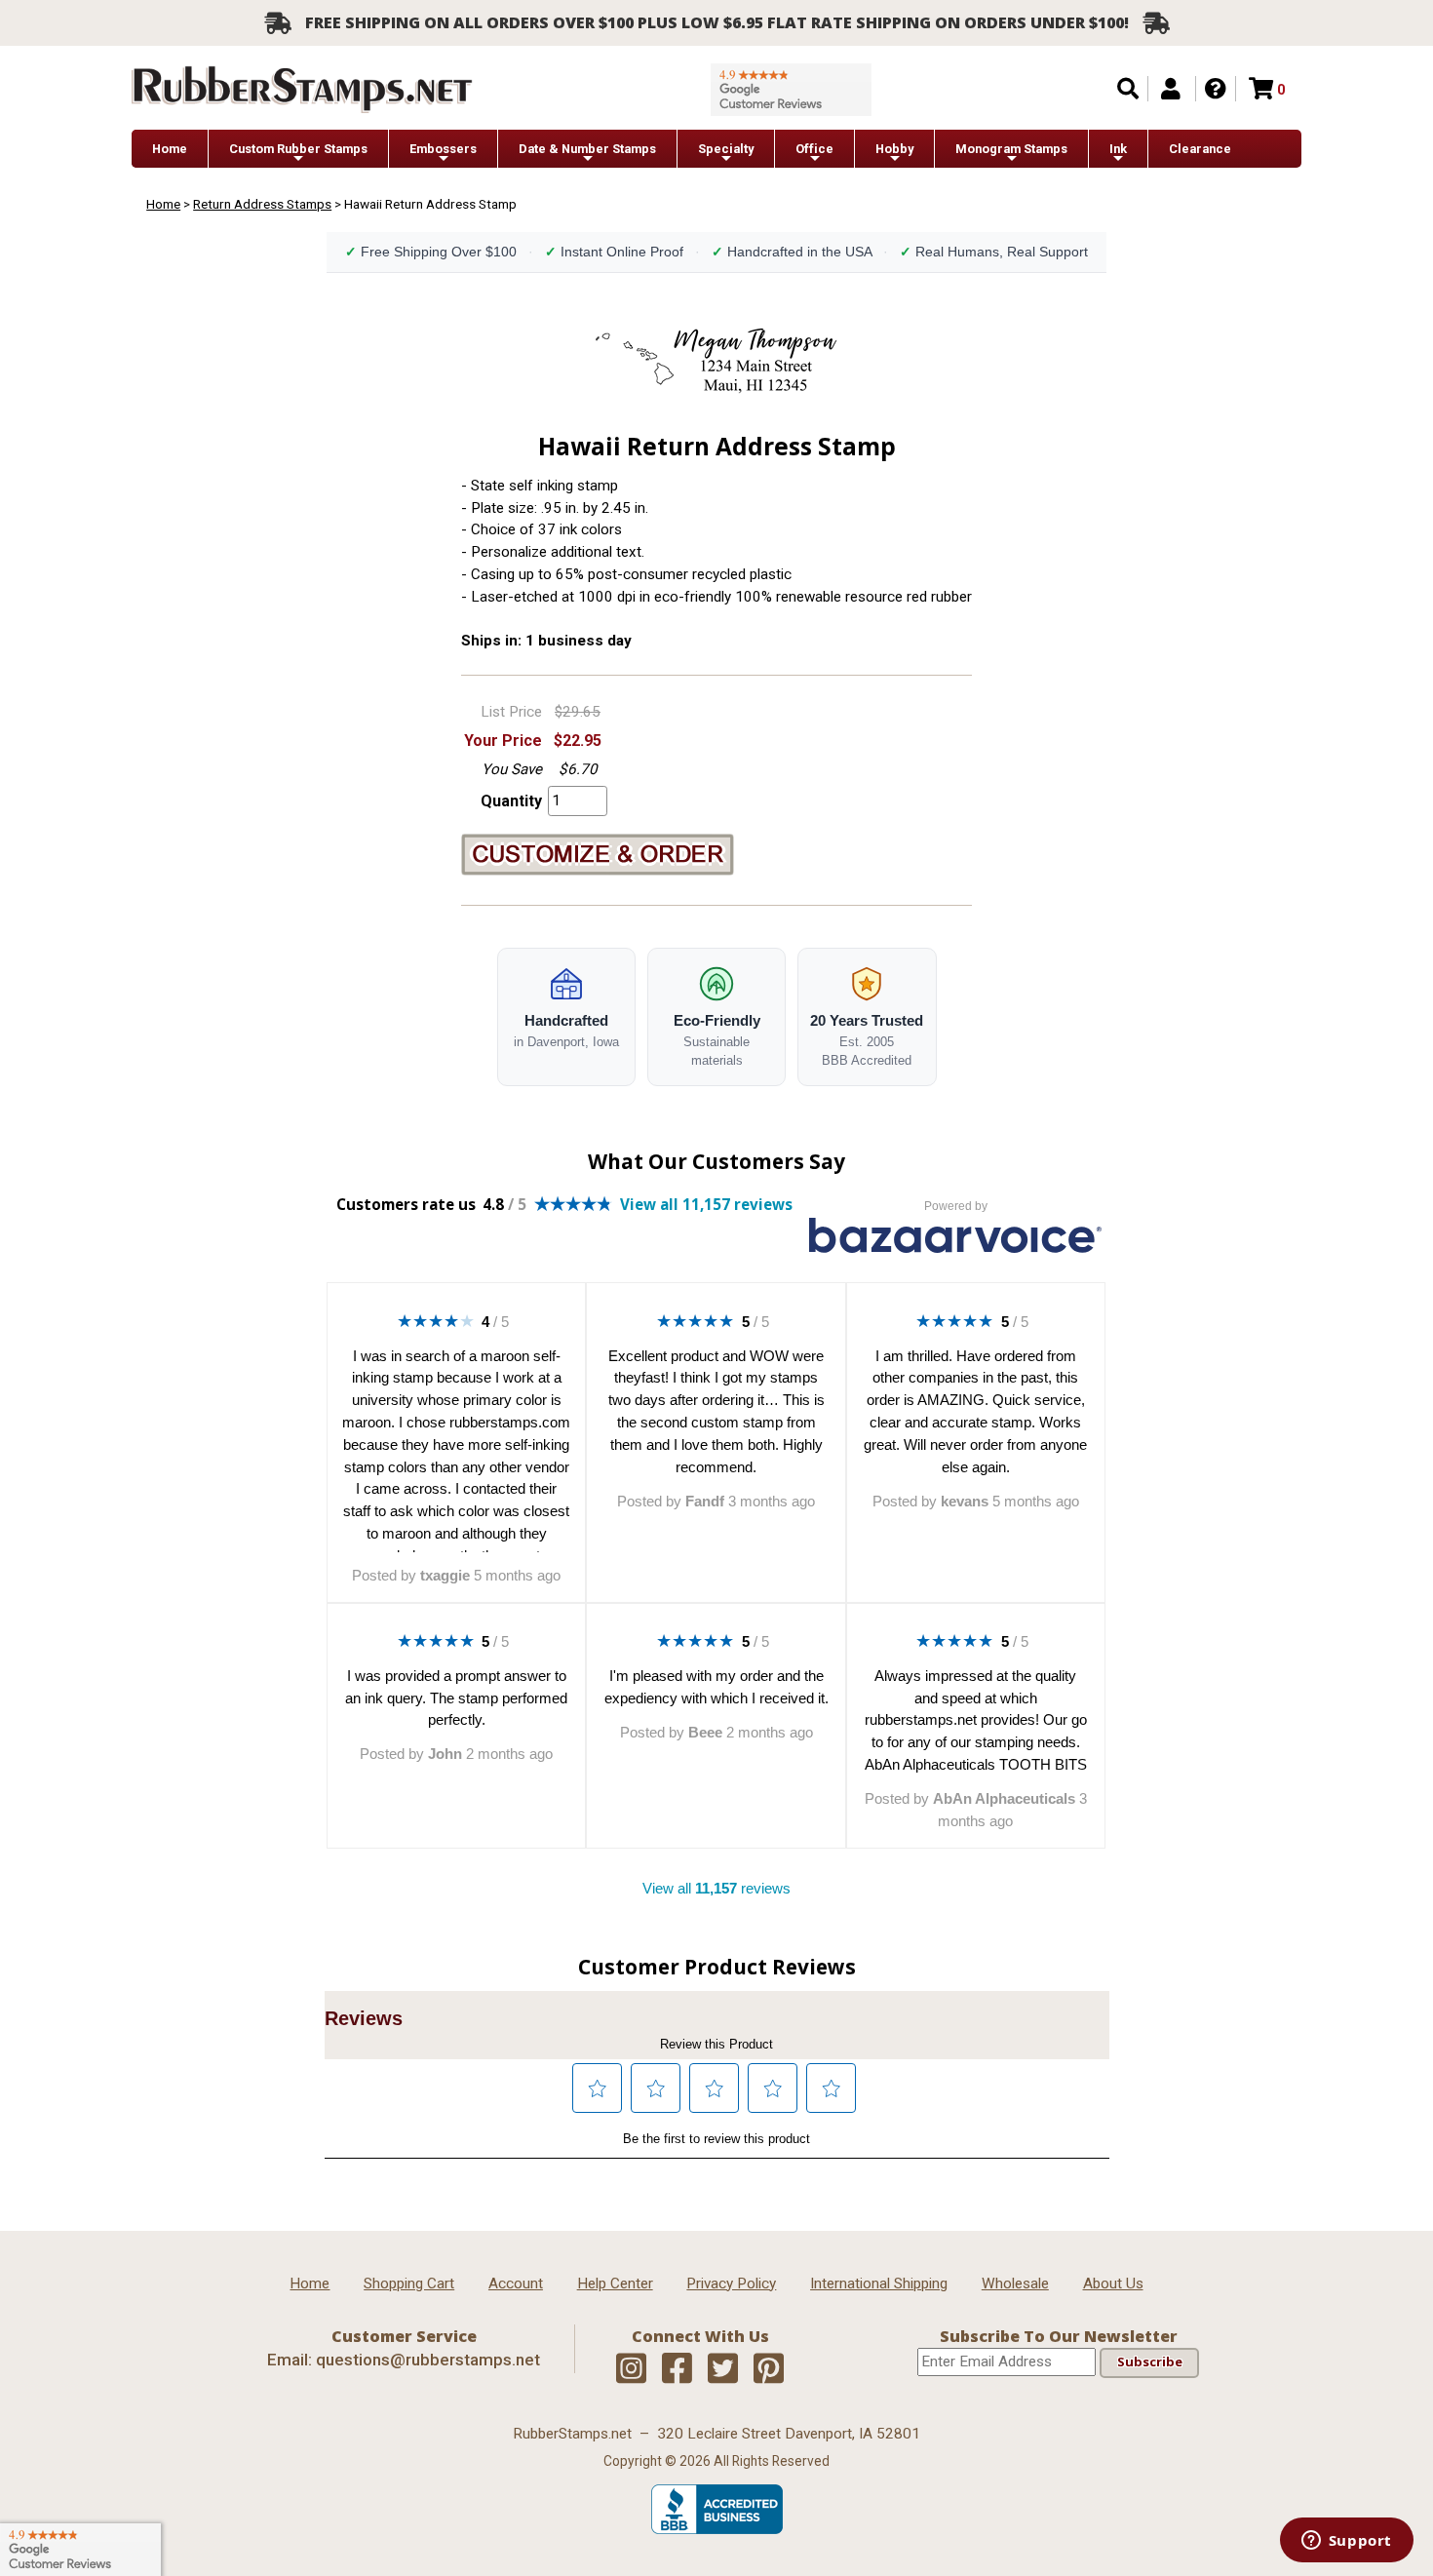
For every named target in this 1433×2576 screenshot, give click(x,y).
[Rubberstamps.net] (302, 89)
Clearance (1200, 149)
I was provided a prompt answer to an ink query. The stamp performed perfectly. (456, 1698)
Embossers (443, 149)
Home (170, 149)
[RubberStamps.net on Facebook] (677, 2369)
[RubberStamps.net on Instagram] (631, 2369)
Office (814, 149)
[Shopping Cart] (1261, 89)
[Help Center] (1216, 89)
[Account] (1171, 89)
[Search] (1128, 89)
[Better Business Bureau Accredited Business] (717, 2529)
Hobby (894, 149)
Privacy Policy (731, 2283)
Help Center (615, 2283)
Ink (1118, 149)
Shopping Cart (409, 2283)
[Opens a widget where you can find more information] (1346, 2542)
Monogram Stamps (1011, 149)
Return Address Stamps (262, 204)
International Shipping (879, 2283)
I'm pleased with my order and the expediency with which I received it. (716, 1687)
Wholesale (1015, 2283)
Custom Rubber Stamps (298, 149)
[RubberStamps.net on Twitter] (723, 2369)
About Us (1113, 2283)
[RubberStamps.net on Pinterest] (769, 2369)
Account (516, 2283)
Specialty (726, 149)
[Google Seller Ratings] (791, 90)
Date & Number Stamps (587, 149)
